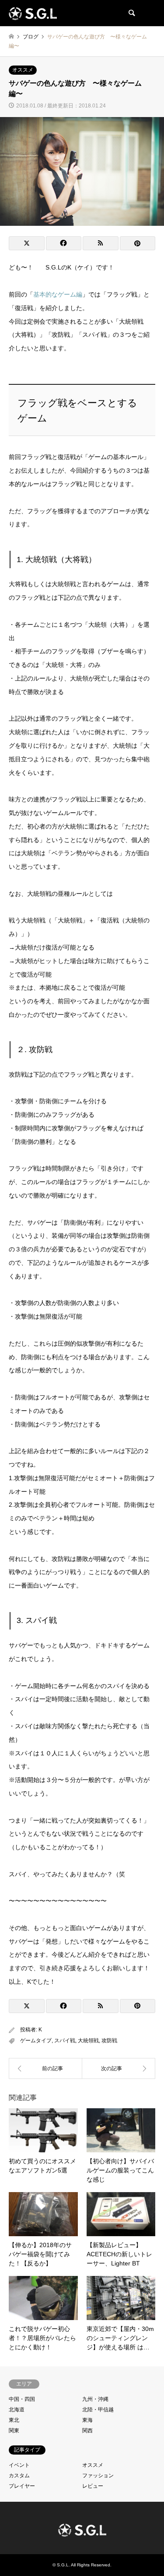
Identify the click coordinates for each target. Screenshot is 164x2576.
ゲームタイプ (36, 2041)
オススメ (23, 70)
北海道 (17, 2410)
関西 (87, 2431)
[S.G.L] (33, 13)
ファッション (98, 2476)
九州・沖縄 (95, 2399)
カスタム (19, 2476)
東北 (14, 2420)
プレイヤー (22, 2486)
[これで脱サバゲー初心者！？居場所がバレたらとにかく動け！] (119, 2068)
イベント (19, 2465)
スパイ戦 (65, 2041)
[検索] (131, 13)
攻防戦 (109, 2041)
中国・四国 (22, 2399)
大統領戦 (88, 2041)
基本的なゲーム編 (58, 294)
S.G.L (63, 2565)
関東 (14, 2431)
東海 (87, 2420)
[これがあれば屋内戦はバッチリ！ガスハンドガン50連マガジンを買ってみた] (45, 2068)
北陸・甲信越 (98, 2410)
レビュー (93, 2486)
